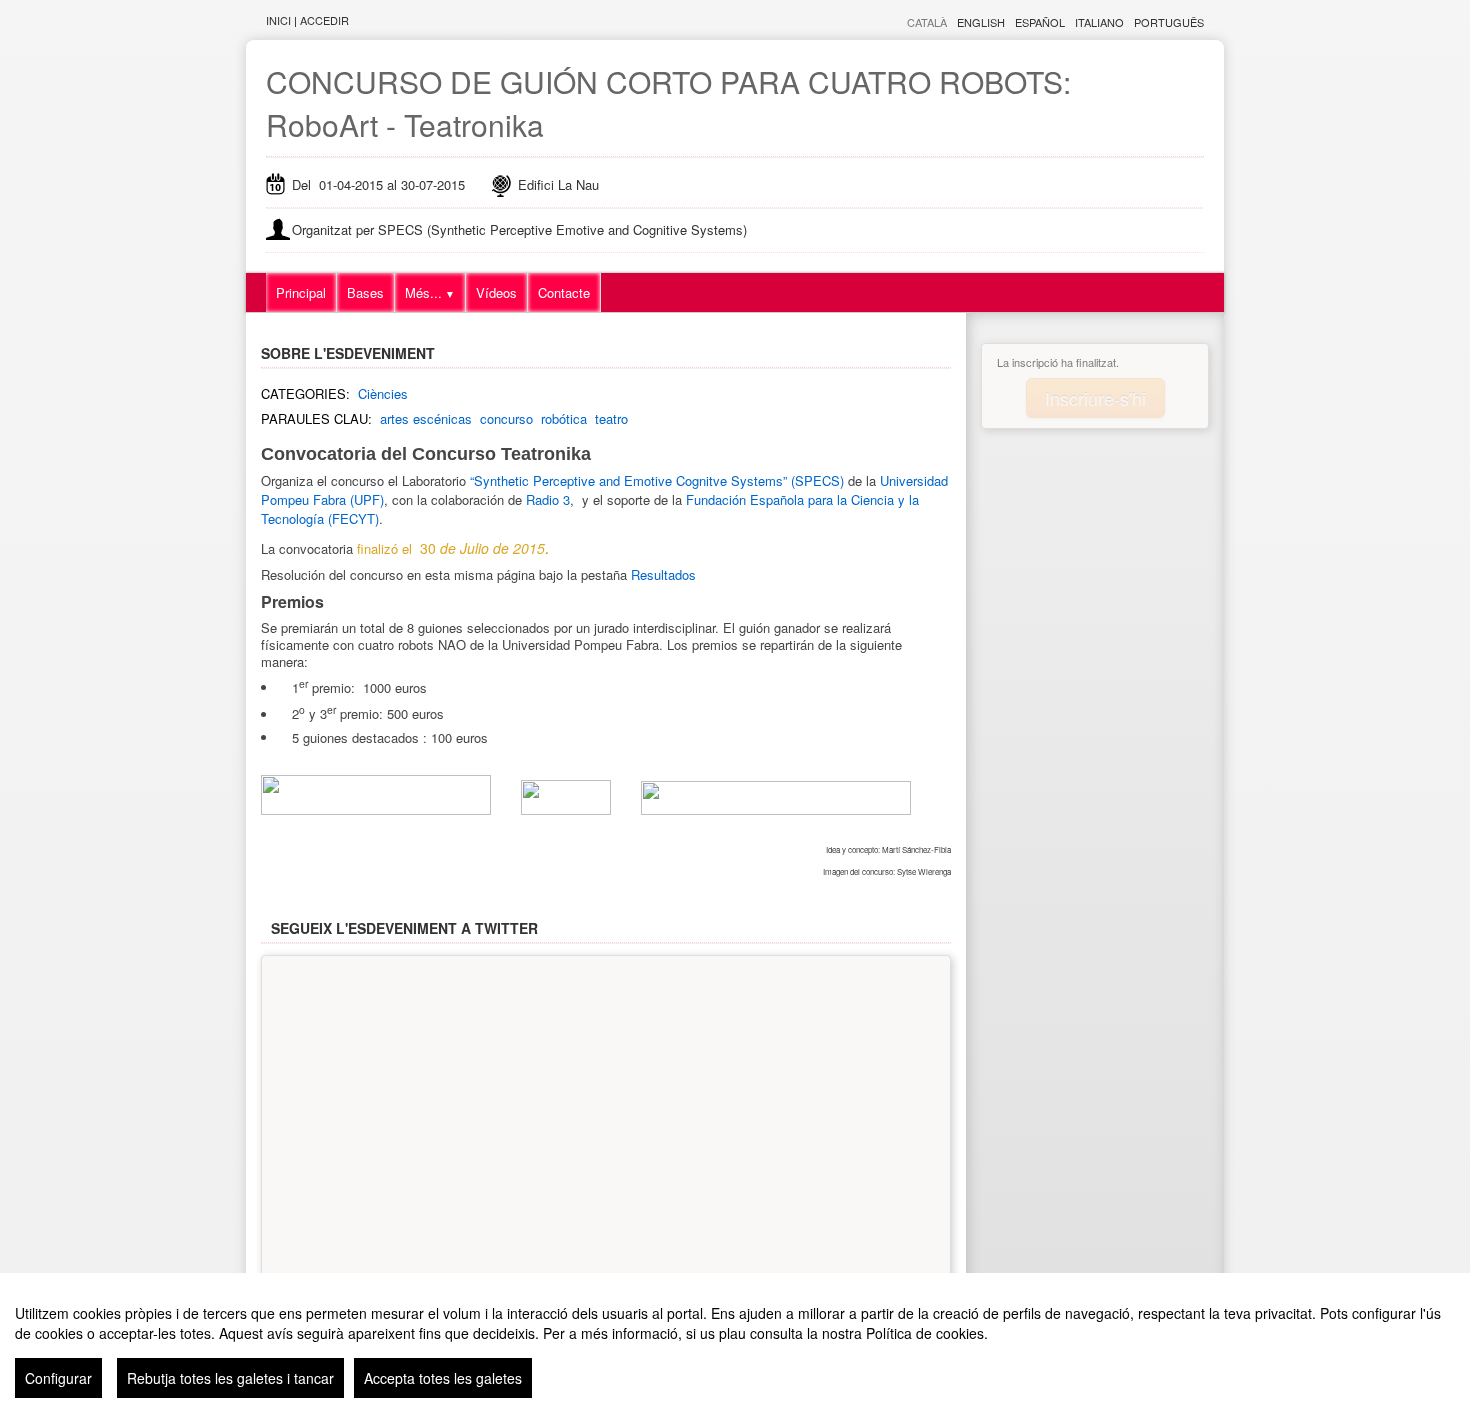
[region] (735, 1343)
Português (1169, 22)
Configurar (58, 1378)
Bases (365, 292)
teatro (611, 418)
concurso (506, 418)
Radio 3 (548, 499)
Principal (301, 292)
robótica (564, 418)
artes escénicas (426, 418)
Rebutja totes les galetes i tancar (230, 1378)
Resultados (663, 574)
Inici (278, 20)
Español (1040, 22)
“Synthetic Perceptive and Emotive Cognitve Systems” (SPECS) (657, 480)
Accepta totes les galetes (443, 1378)
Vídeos (496, 292)
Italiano (1099, 22)
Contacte (564, 292)
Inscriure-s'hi (1095, 398)
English (981, 22)
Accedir (324, 20)
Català (927, 22)
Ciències (383, 393)
